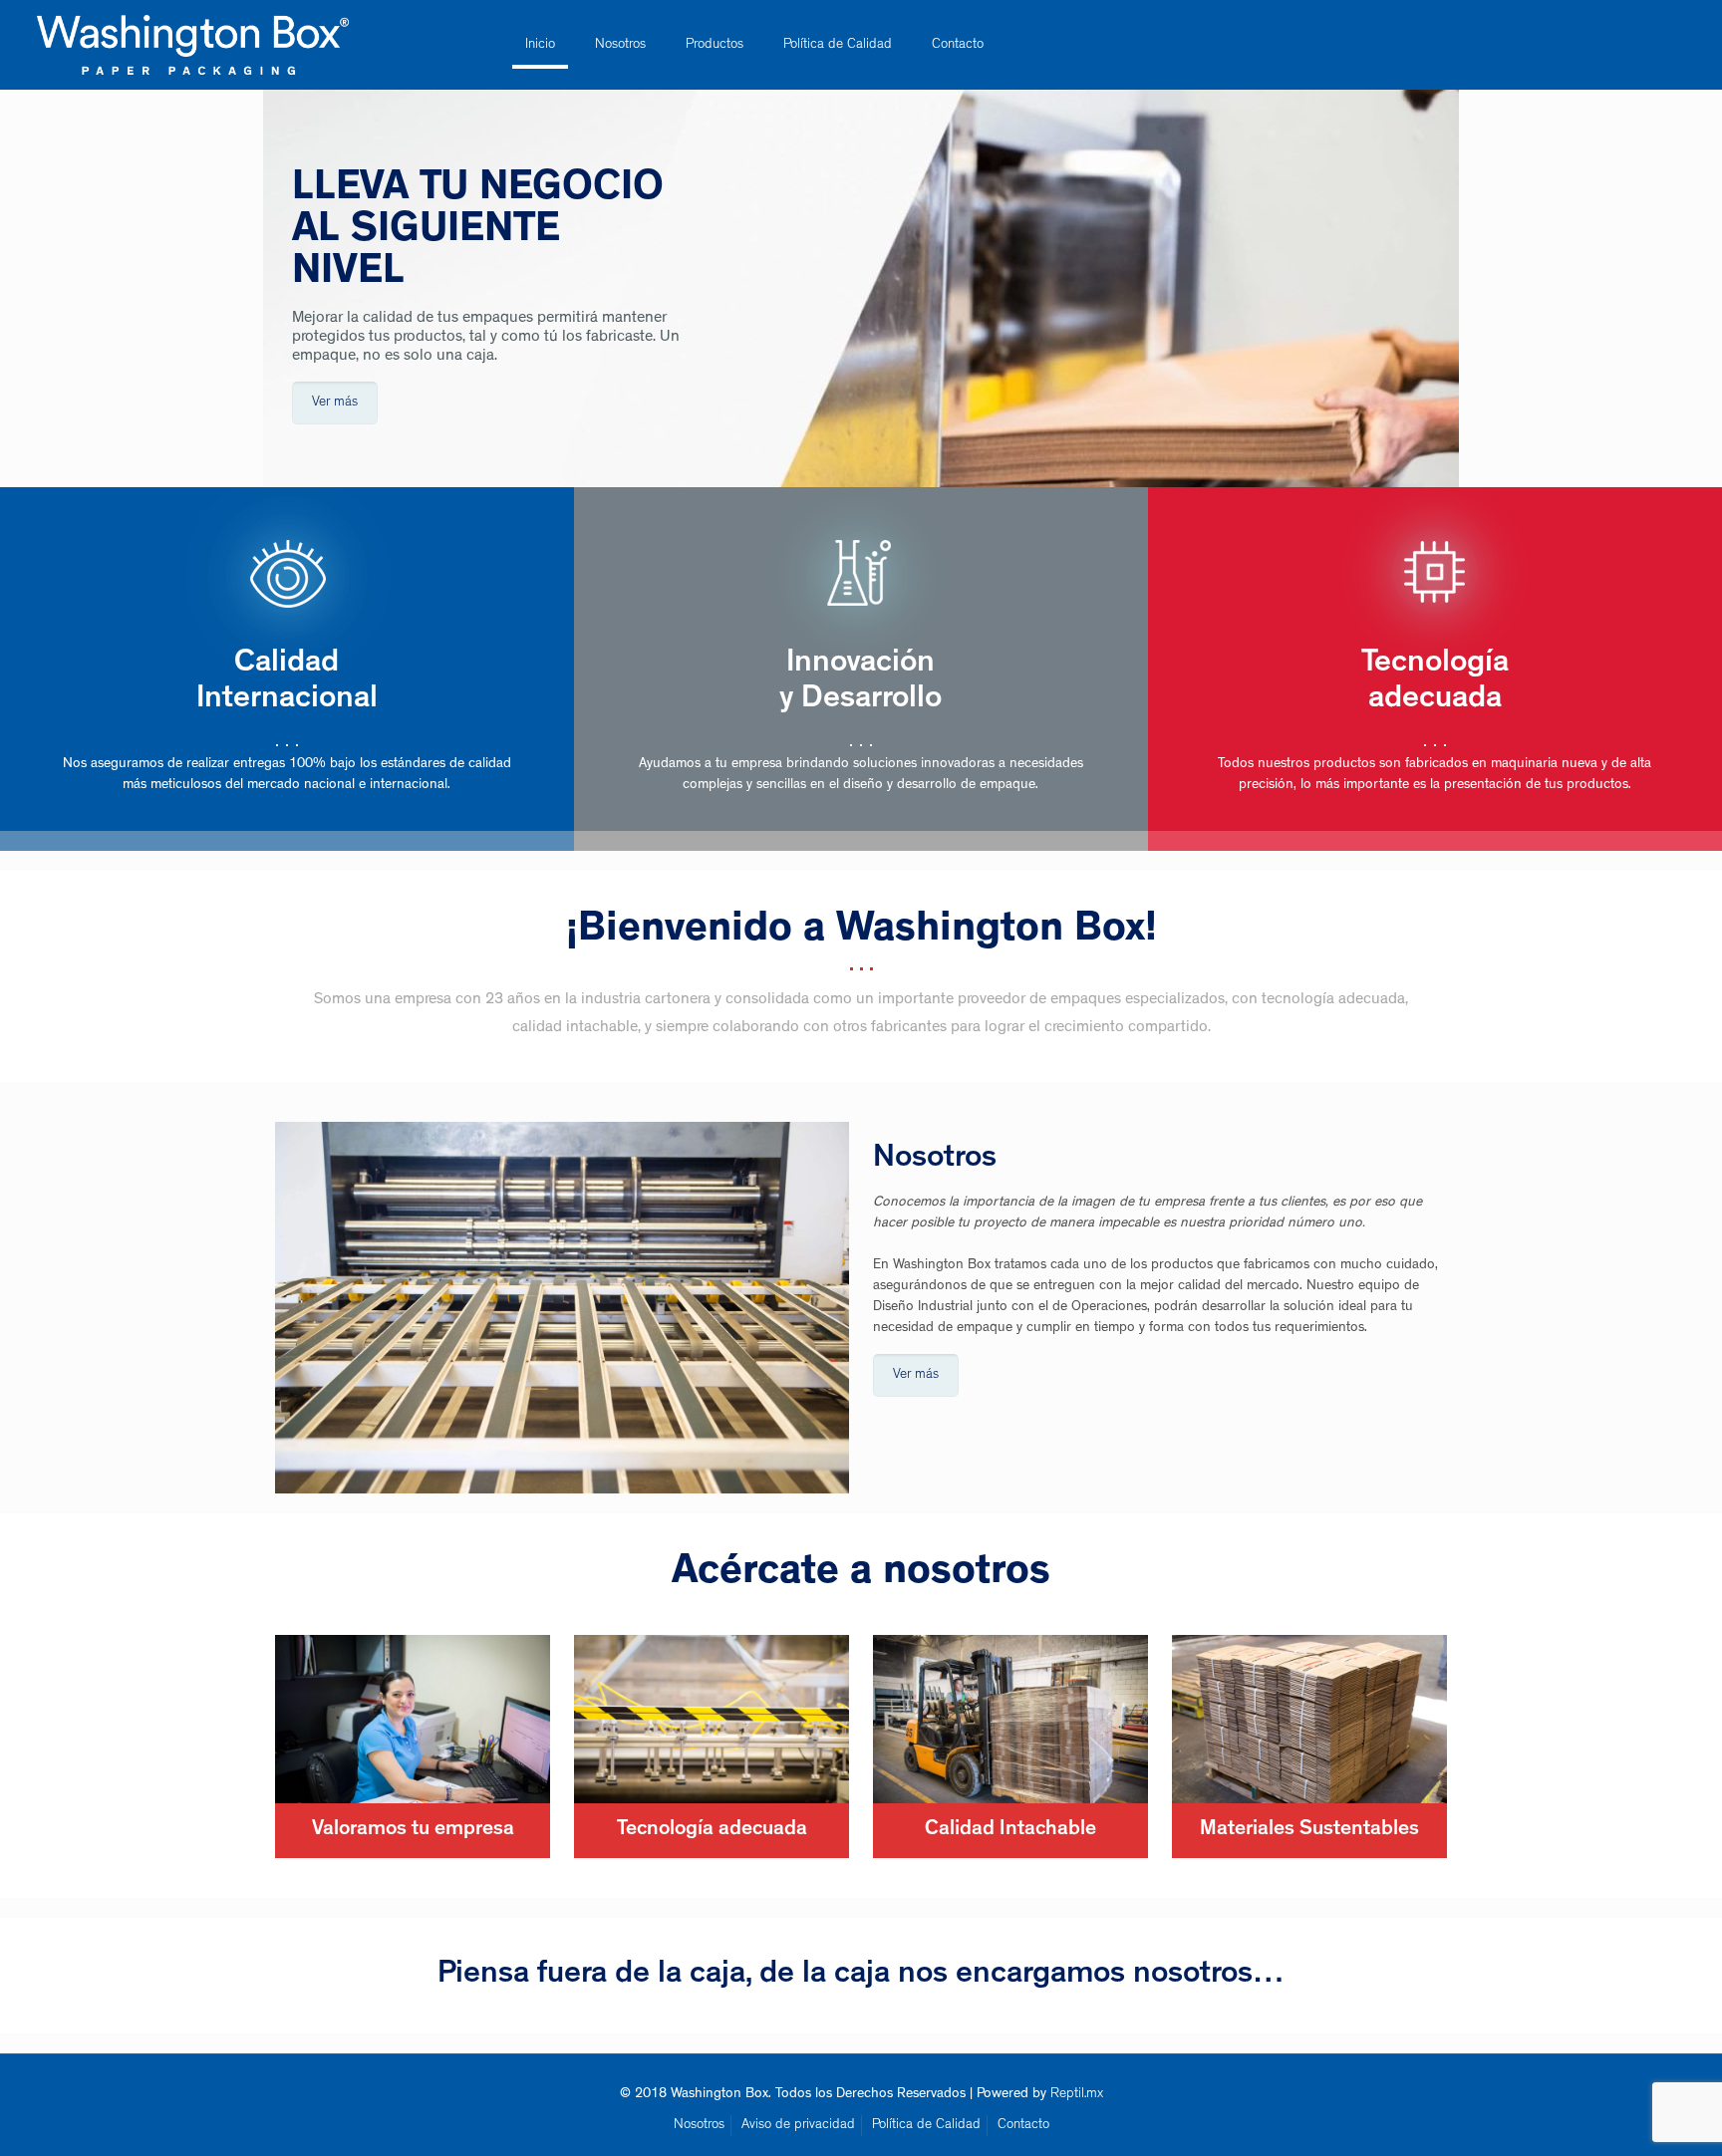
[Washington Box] (193, 45)
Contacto (1023, 2125)
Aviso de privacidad (798, 2125)
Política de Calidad (926, 2125)
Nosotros (699, 2125)
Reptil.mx (1077, 2094)
